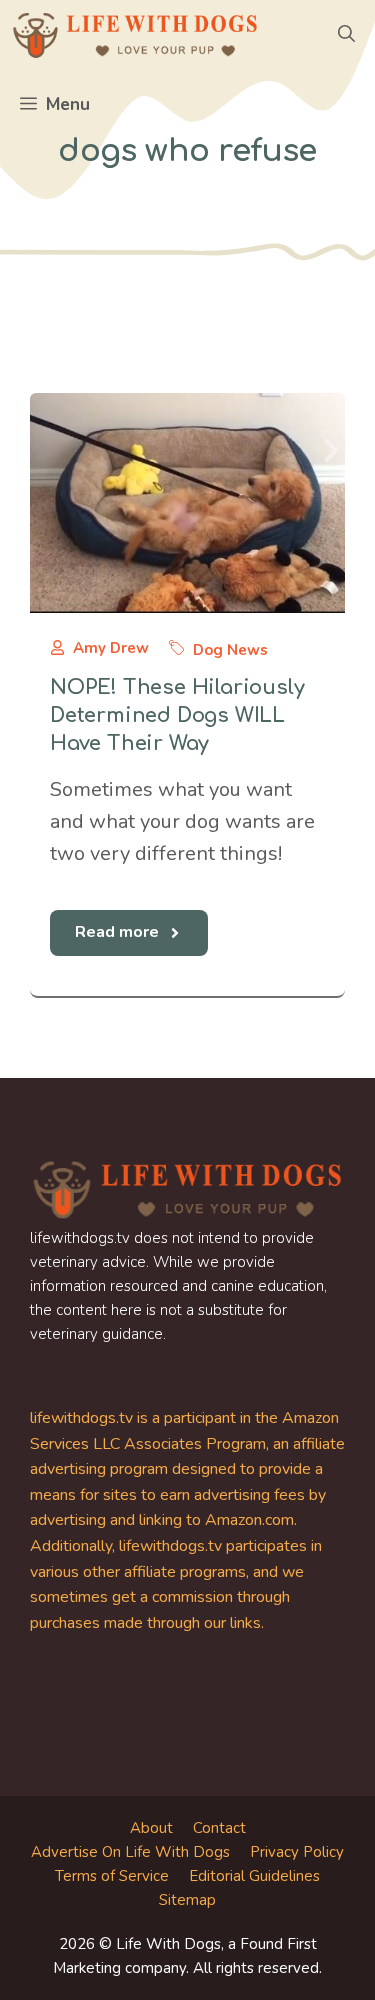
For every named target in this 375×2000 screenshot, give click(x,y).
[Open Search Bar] (346, 35)
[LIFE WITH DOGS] (135, 35)
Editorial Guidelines (254, 1876)
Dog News (230, 650)
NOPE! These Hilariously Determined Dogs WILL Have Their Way (177, 715)
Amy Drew (111, 648)
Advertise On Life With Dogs (130, 1852)
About (151, 1828)
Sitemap (187, 1900)
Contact (219, 1828)
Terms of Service (112, 1876)
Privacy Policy (297, 1852)
